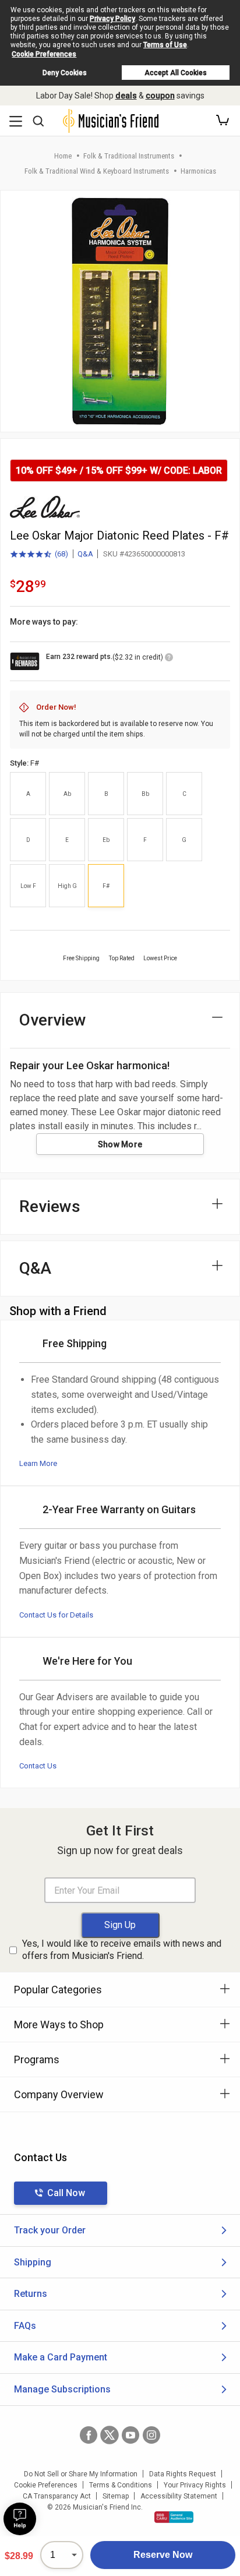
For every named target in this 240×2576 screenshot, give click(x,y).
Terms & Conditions (121, 2485)
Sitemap (116, 2496)
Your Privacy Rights (195, 2485)
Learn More (38, 1463)
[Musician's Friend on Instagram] (151, 2435)
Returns (31, 2294)
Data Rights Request (183, 2474)
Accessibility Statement (179, 2496)
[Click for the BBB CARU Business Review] (174, 2517)
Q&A (85, 554)
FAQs (25, 2326)
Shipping (33, 2262)
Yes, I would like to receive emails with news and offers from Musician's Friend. (122, 1950)
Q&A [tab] (35, 1268)
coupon (160, 96)
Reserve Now (163, 2555)
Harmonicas (198, 171)
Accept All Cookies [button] (176, 73)
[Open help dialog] (20, 2519)
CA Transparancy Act (57, 2496)
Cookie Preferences (44, 54)
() (39, 555)
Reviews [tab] (50, 1206)
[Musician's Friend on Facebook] (89, 2435)
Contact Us (38, 1766)
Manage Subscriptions (62, 2389)
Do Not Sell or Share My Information (81, 2474)
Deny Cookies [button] (65, 73)
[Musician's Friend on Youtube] (130, 2435)
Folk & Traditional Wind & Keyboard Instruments (97, 171)
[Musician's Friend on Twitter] (110, 2435)
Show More (120, 1144)
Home (63, 156)
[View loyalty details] (169, 659)
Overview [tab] (53, 1020)
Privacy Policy (112, 19)
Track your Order (50, 2230)
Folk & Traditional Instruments (129, 156)
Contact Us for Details (56, 1615)
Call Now (66, 2193)
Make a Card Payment (61, 2357)
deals (126, 96)
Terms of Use (165, 45)
